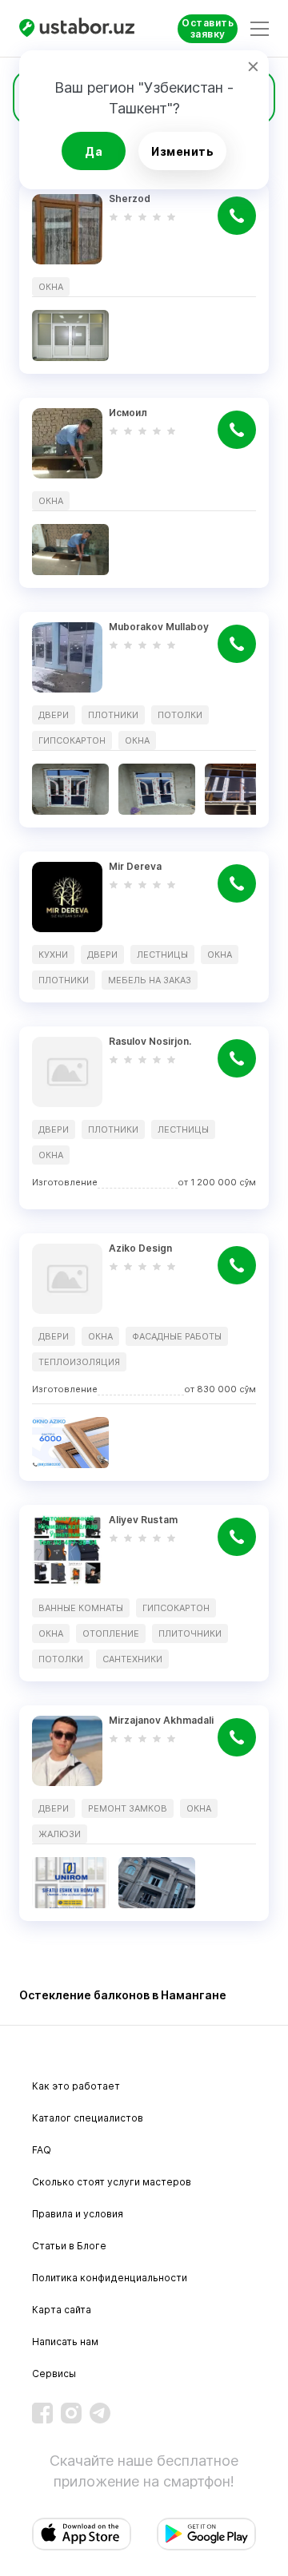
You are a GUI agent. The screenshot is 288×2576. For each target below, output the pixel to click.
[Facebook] (42, 2413)
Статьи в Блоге (69, 2246)
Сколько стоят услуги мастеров (112, 2182)
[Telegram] (100, 2413)
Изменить (182, 151)
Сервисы (54, 2374)
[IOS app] (82, 2534)
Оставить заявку (208, 28)
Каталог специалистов (88, 2118)
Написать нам (65, 2342)
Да (94, 151)
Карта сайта (62, 2310)
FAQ (42, 2150)
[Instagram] (71, 2413)
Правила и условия (78, 2214)
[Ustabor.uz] (79, 28)
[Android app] (206, 2534)
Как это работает (76, 2086)
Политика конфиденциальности (110, 2278)
